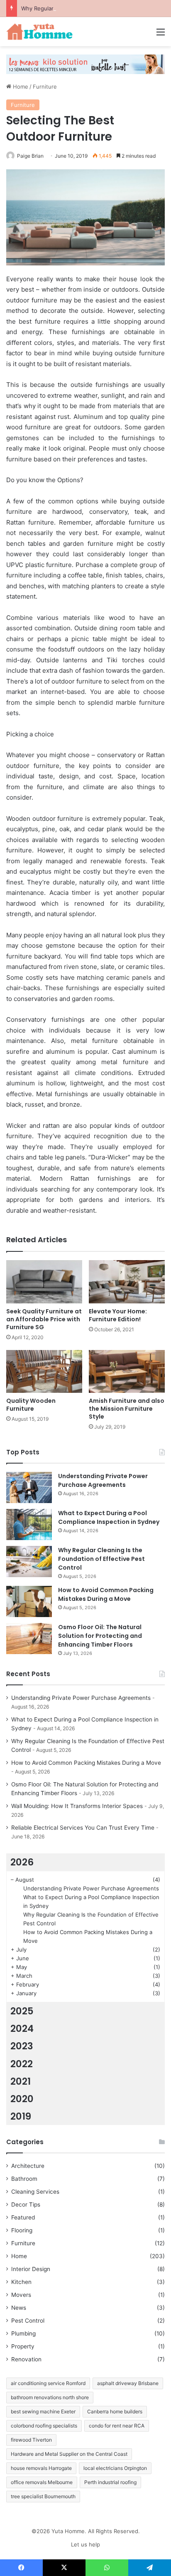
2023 (22, 2046)
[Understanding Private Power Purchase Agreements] (29, 1487)
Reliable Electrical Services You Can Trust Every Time (83, 1828)
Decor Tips (26, 2204)
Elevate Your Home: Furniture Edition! (118, 1315)
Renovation (26, 2359)
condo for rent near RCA (117, 2426)
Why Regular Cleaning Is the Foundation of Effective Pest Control (101, 1559)
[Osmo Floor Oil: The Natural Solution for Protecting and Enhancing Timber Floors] (29, 1638)
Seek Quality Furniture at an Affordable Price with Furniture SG (44, 1319)
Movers (21, 2295)
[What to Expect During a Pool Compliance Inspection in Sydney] (29, 1525)
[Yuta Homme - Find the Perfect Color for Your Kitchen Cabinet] (39, 32)
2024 (22, 2029)
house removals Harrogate (41, 2468)
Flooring (22, 2230)
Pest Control (28, 2321)
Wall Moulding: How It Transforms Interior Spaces (77, 1806)
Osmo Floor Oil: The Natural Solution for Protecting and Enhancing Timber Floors (100, 1636)
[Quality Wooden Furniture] (44, 1371)
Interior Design (31, 2269)
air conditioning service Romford (48, 2383)
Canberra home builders (115, 2411)
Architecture (28, 2166)
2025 (22, 2011)
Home (20, 87)
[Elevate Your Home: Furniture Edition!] (127, 1282)
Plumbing (23, 2333)
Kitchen (21, 2282)
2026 (22, 1862)
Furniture (45, 87)
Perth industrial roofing (110, 2482)
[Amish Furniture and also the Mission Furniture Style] (127, 1371)
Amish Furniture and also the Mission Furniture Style (127, 1409)
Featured (23, 2217)
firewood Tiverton (31, 2440)
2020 (22, 2099)
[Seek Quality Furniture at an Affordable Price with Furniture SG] (44, 1282)
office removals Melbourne (42, 2482)
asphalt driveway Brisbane (128, 2383)
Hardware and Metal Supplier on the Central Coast (69, 2454)
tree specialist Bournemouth (43, 2496)
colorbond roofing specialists (44, 2426)
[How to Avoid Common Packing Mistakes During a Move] (29, 1601)
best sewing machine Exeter (43, 2411)
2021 (21, 2081)
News (19, 2308)
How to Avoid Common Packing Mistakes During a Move (106, 1594)
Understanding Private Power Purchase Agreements (103, 1480)
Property (23, 2346)
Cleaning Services (35, 2192)
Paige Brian (30, 156)
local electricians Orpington (115, 2468)
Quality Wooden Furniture (31, 1405)
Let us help (85, 2544)
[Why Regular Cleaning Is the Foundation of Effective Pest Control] (29, 1562)
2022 (22, 2064)
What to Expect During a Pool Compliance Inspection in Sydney (109, 1517)
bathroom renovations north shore (50, 2397)
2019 (21, 2116)
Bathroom (24, 2179)
